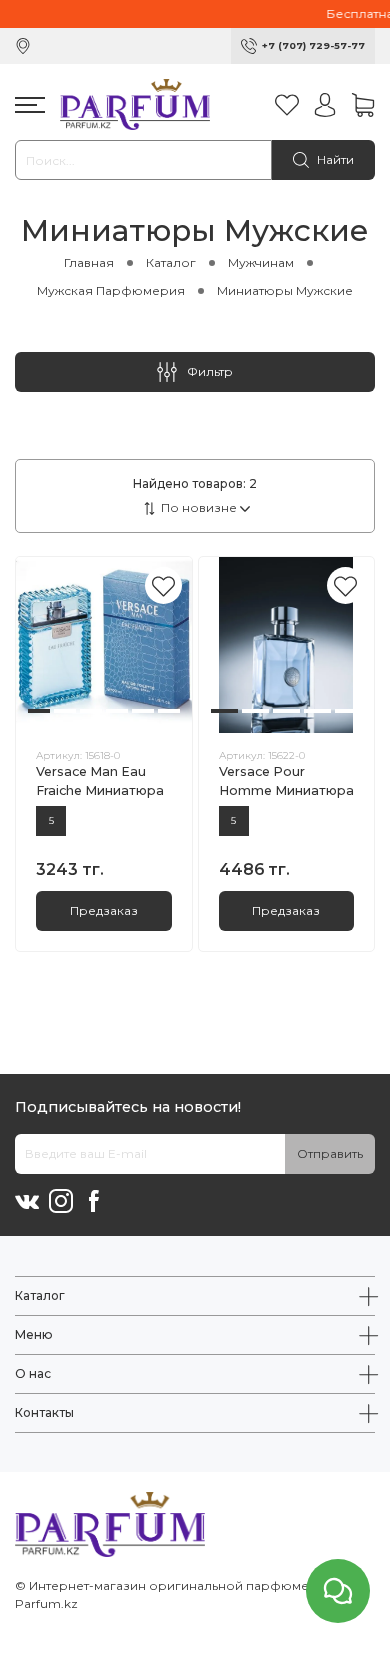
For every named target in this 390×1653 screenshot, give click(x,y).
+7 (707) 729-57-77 (313, 45)
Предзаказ (104, 910)
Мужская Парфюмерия (111, 290)
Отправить (330, 1153)
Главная (89, 262)
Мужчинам (261, 262)
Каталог (171, 262)
